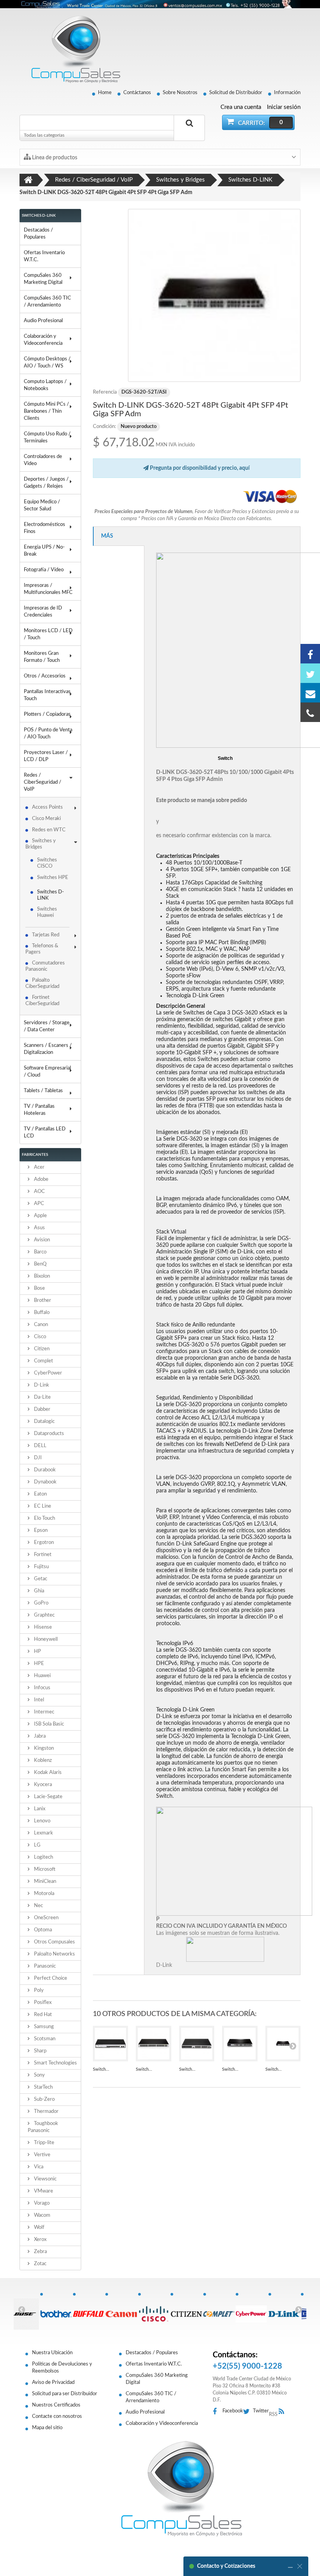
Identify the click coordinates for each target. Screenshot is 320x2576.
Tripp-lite (44, 2143)
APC (38, 1204)
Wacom (42, 2215)
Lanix (39, 1809)
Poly (38, 1990)
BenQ (40, 1264)
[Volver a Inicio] (28, 180)
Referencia (105, 392)
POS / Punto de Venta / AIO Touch (48, 734)
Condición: (104, 427)
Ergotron (43, 1543)
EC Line (42, 1506)
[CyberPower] (252, 2310)
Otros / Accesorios (45, 676)
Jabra (39, 1736)
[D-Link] (284, 2310)
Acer (39, 1167)
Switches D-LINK (51, 895)
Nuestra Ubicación (52, 2353)
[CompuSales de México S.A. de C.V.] (181, 2489)
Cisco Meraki (46, 819)
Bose (39, 1288)
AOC (39, 1192)
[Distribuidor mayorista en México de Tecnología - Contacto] (160, 4)
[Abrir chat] (290, 2566)
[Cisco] (154, 2310)
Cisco (39, 1337)
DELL (40, 1446)
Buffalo (41, 1313)
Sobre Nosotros (180, 93)
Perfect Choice (50, 1978)
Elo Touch (44, 1518)
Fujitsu (41, 1567)
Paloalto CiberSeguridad (42, 983)
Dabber (42, 1409)
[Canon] (121, 2310)
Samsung (43, 2027)
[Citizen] (187, 2310)
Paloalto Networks (54, 1954)
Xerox (40, 2240)
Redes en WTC (49, 830)
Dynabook (45, 1482)
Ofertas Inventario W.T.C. (44, 256)
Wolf (39, 2227)
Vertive (42, 2155)
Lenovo (42, 1821)
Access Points (47, 807)
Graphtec (44, 1615)
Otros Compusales (54, 1942)
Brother (42, 1300)
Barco (40, 1252)
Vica (38, 2167)
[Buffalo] (89, 2310)
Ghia (38, 1591)
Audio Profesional (43, 321)
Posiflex (42, 2003)
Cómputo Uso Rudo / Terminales (47, 438)
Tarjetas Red (46, 935)
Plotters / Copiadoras (47, 714)
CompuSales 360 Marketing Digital (43, 279)
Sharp (40, 2051)
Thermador (46, 2112)
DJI (37, 1458)
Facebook (233, 2411)
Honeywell (45, 1639)
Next (299, 2309)
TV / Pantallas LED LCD (45, 1133)
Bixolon (41, 1276)
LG (37, 1845)
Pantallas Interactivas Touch (47, 695)
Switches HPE (53, 878)
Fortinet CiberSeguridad (42, 1001)
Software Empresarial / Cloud (47, 1072)
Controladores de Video (43, 460)
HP (37, 1652)
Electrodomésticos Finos (44, 528)
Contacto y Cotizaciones (226, 2566)
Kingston (43, 1748)
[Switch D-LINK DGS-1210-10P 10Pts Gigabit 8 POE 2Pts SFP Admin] (111, 2044)
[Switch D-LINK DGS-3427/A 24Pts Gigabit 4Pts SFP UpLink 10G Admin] (197, 2044)
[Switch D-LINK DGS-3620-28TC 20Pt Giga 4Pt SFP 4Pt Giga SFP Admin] (240, 2044)
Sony (39, 2075)
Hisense (42, 1627)
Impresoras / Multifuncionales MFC (48, 589)
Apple (40, 1216)
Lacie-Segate (48, 1797)
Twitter (261, 2411)
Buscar (189, 132)
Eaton (40, 1494)
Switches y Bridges (41, 844)
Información (287, 93)
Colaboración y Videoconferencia (43, 340)
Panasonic (44, 1966)
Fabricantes (35, 1155)
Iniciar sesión (284, 107)
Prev (21, 2309)
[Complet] (219, 2310)
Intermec (44, 1712)
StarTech (43, 2087)
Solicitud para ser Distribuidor (65, 2394)
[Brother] (56, 2310)
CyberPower (47, 1373)
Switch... (101, 2069)
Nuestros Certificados (56, 2405)
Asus (39, 1228)
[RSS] (284, 2412)
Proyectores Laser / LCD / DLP (46, 756)
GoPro (41, 1603)
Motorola (44, 1894)
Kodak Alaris (47, 1773)
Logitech (43, 1857)
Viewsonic (45, 2179)
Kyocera (42, 1785)
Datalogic (44, 1422)
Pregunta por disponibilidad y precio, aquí (199, 468)
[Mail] (310, 693)
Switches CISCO (47, 863)
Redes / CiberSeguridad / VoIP (43, 782)
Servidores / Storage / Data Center (47, 1026)
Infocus (42, 1688)
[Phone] (310, 712)
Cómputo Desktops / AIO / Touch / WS (47, 363)
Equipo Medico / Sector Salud (42, 505)
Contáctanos (137, 93)
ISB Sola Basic (48, 1724)
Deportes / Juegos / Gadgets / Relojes (46, 483)
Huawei (42, 1676)
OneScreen (46, 1918)
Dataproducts (48, 1434)
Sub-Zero (44, 2099)
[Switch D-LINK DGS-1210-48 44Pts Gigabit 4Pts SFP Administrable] (154, 2044)
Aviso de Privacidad (53, 2383)
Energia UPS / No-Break (44, 551)
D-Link (41, 1385)
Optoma (42, 1930)
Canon (40, 1325)
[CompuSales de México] (72, 49)
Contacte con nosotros (57, 2416)
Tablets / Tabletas (43, 1091)
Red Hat (42, 2015)
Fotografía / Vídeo (44, 570)
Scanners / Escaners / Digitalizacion (48, 1049)
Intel (38, 1700)
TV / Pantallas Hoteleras (39, 1110)
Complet (43, 1361)
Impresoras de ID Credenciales (43, 612)
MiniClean (44, 1882)
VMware (43, 2191)
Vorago (41, 2203)
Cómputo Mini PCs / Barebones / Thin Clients (46, 411)
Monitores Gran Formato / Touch (42, 657)
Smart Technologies (55, 2063)
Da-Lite (42, 1397)
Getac (40, 1579)
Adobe (41, 1179)
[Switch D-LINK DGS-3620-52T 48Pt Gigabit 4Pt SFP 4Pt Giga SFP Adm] (214, 295)
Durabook (44, 1470)
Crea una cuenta (241, 107)
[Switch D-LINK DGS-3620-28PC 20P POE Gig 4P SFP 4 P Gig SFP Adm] (283, 2044)
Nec (38, 1906)
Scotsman (44, 2039)
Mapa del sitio (47, 2428)
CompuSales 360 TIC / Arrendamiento (47, 302)
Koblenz (42, 1760)
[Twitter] (310, 673)
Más (107, 536)
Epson (40, 1530)
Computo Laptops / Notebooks (45, 385)
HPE (38, 1664)
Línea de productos (54, 158)
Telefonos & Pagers (42, 949)
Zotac (40, 2264)
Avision (41, 1240)
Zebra (40, 2252)
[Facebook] (310, 654)
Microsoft (44, 1869)
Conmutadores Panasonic (45, 966)
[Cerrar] (300, 2566)
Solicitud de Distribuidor (236, 93)
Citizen (41, 1349)
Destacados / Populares (38, 234)
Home (105, 93)
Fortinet (42, 1555)
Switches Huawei (47, 912)
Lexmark (43, 1833)
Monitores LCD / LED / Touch (48, 634)
